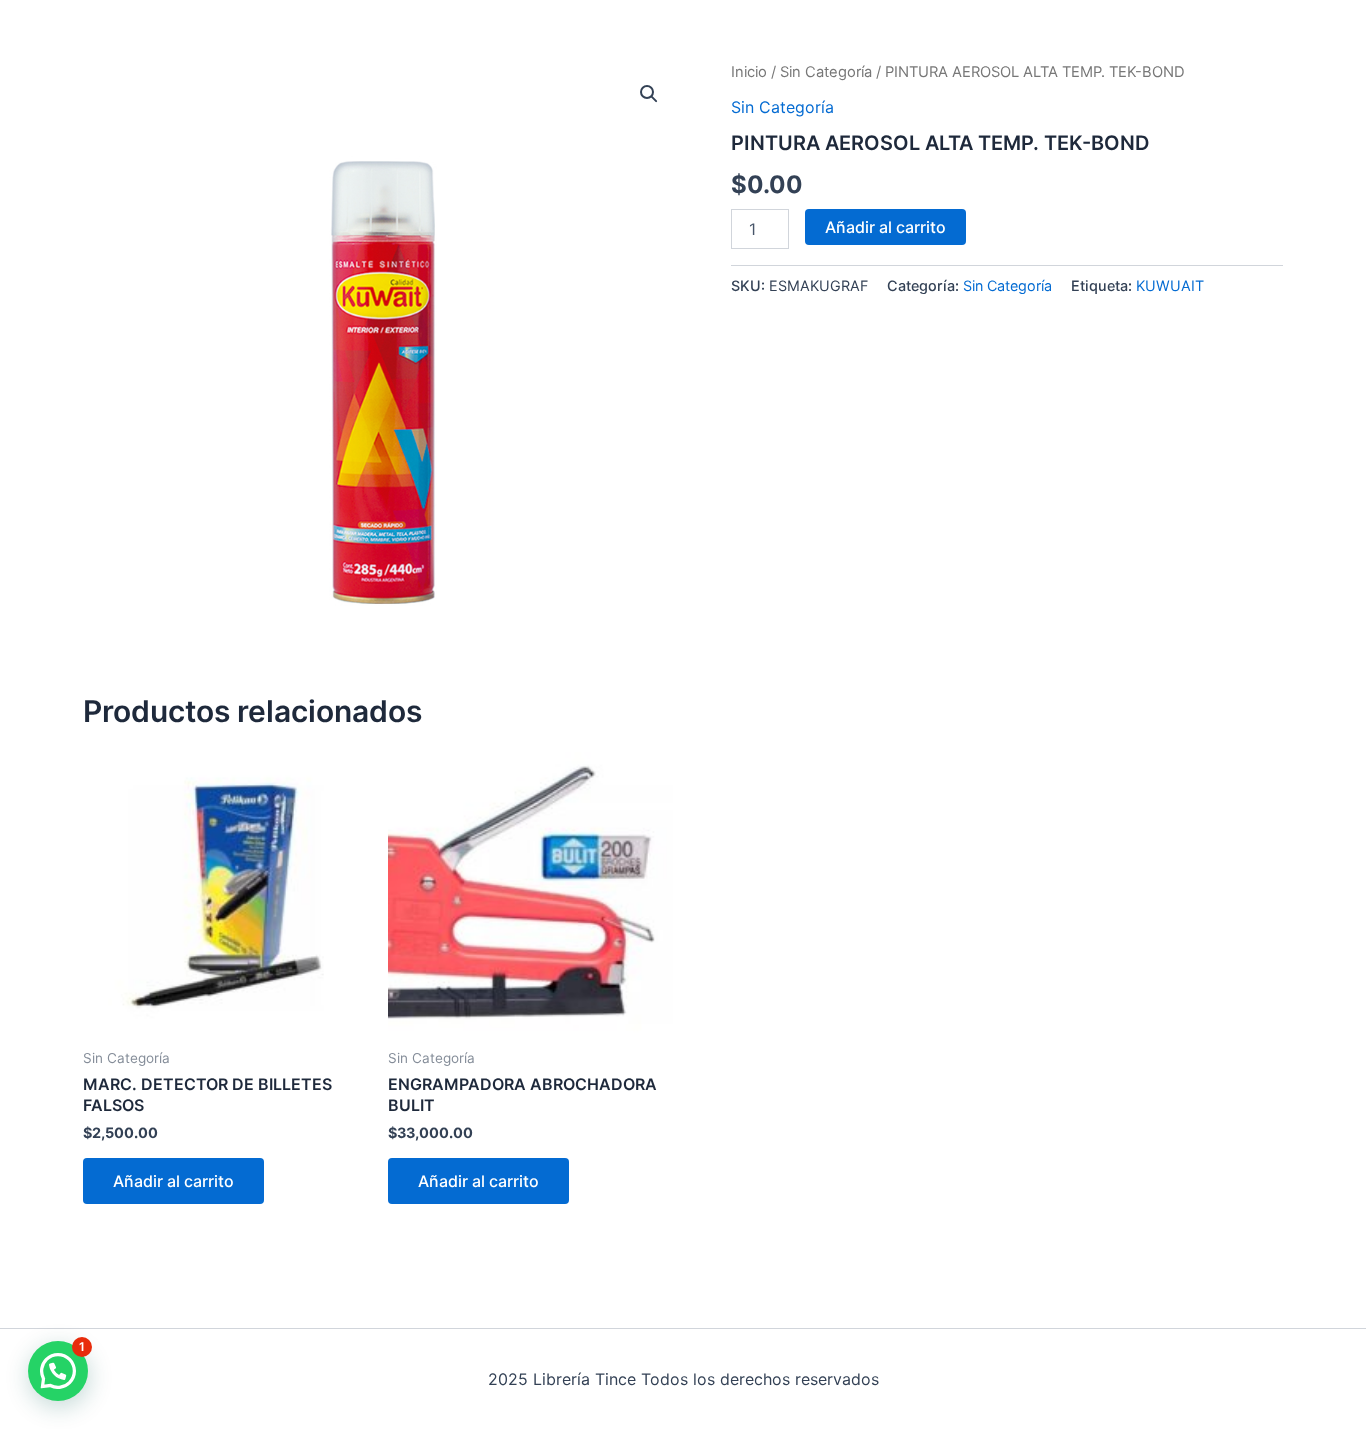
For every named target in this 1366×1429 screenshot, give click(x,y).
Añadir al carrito (885, 227)
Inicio (749, 72)
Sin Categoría (826, 72)
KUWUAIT (1170, 285)
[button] (649, 94)
